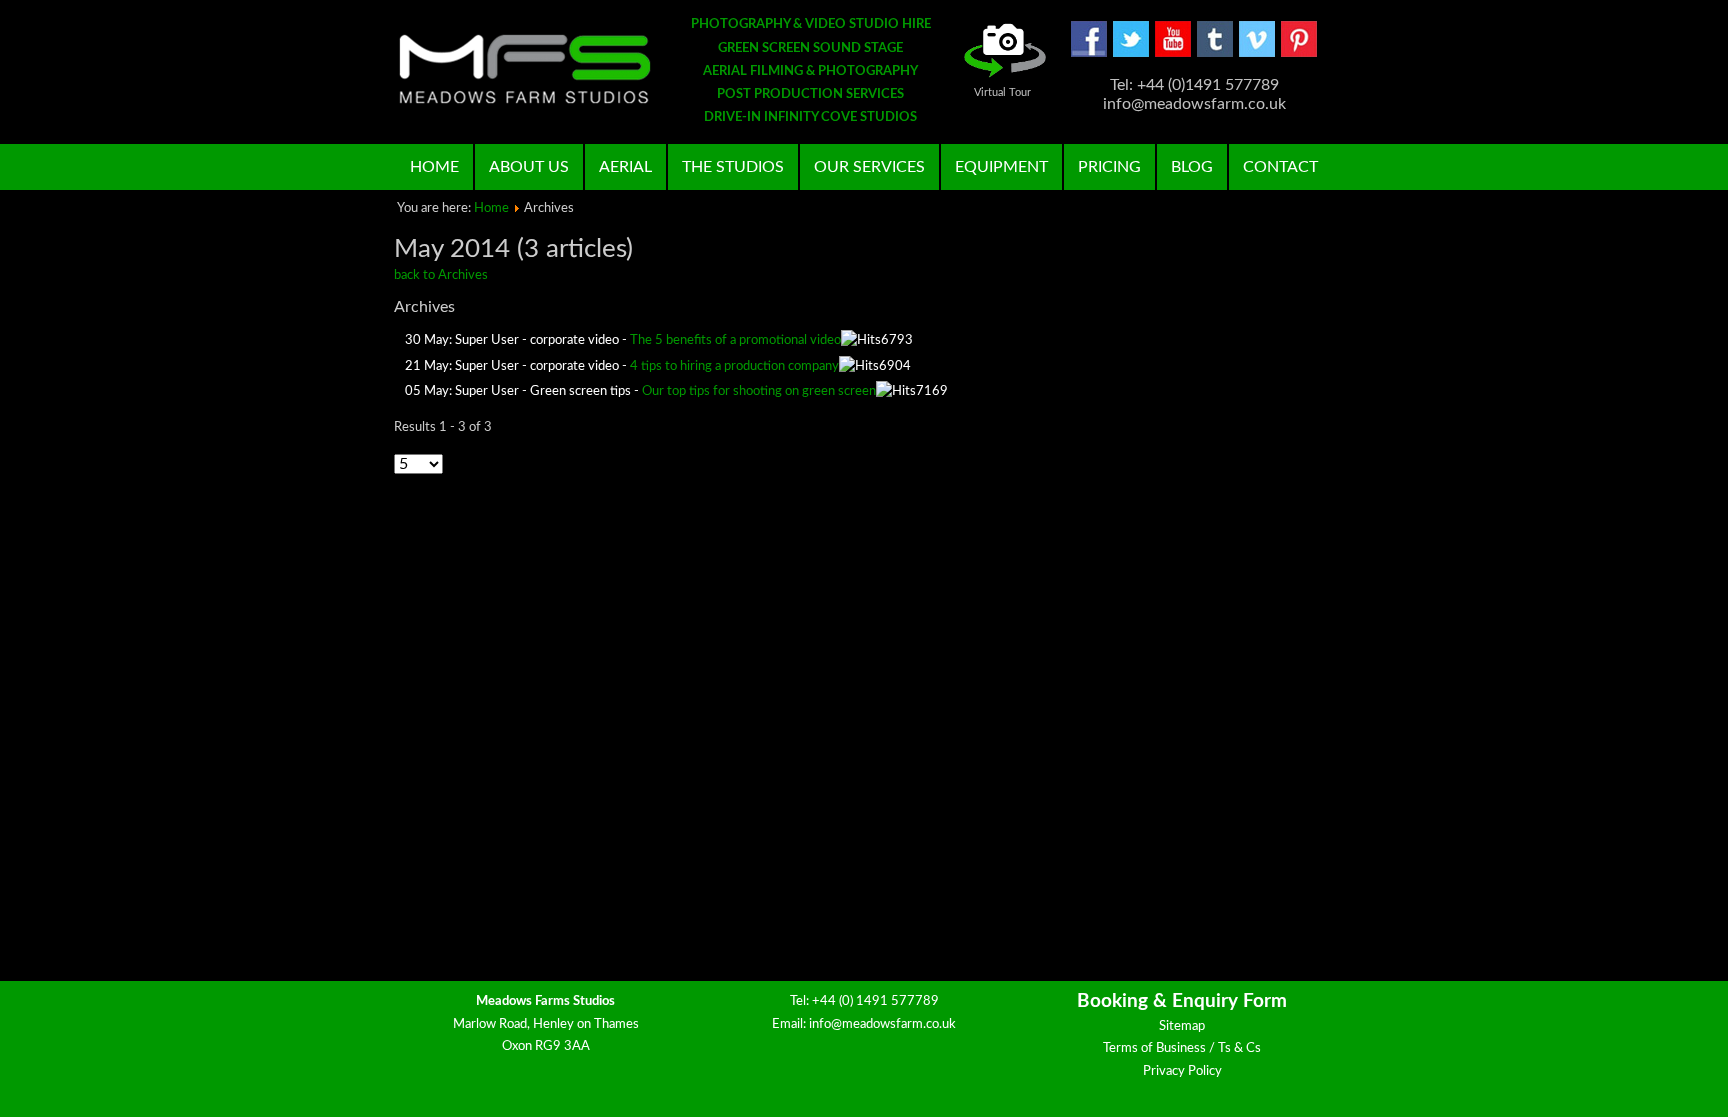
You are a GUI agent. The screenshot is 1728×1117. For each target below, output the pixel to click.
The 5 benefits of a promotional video (735, 340)
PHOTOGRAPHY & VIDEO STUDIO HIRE (811, 24)
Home (434, 167)
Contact (1280, 167)
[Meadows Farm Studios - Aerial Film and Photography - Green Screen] (525, 69)
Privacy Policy (1182, 1071)
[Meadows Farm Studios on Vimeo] (1257, 53)
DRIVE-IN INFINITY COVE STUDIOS (810, 117)
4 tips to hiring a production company (734, 366)
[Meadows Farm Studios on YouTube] (1173, 53)
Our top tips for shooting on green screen (759, 391)
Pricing (1109, 167)
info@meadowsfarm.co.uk (882, 1024)
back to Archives (441, 275)
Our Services (869, 167)
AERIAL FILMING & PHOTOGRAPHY (810, 71)
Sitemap (1182, 1026)
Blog (1192, 167)
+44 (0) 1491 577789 (875, 1001)
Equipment (1001, 167)
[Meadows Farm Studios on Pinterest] (1299, 53)
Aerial (625, 167)
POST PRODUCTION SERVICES (810, 94)
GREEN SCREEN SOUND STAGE (810, 48)
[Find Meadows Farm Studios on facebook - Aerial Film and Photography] (1089, 53)
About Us (529, 167)
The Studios (733, 167)
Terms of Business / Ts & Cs (1182, 1048)
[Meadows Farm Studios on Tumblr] (1215, 53)
